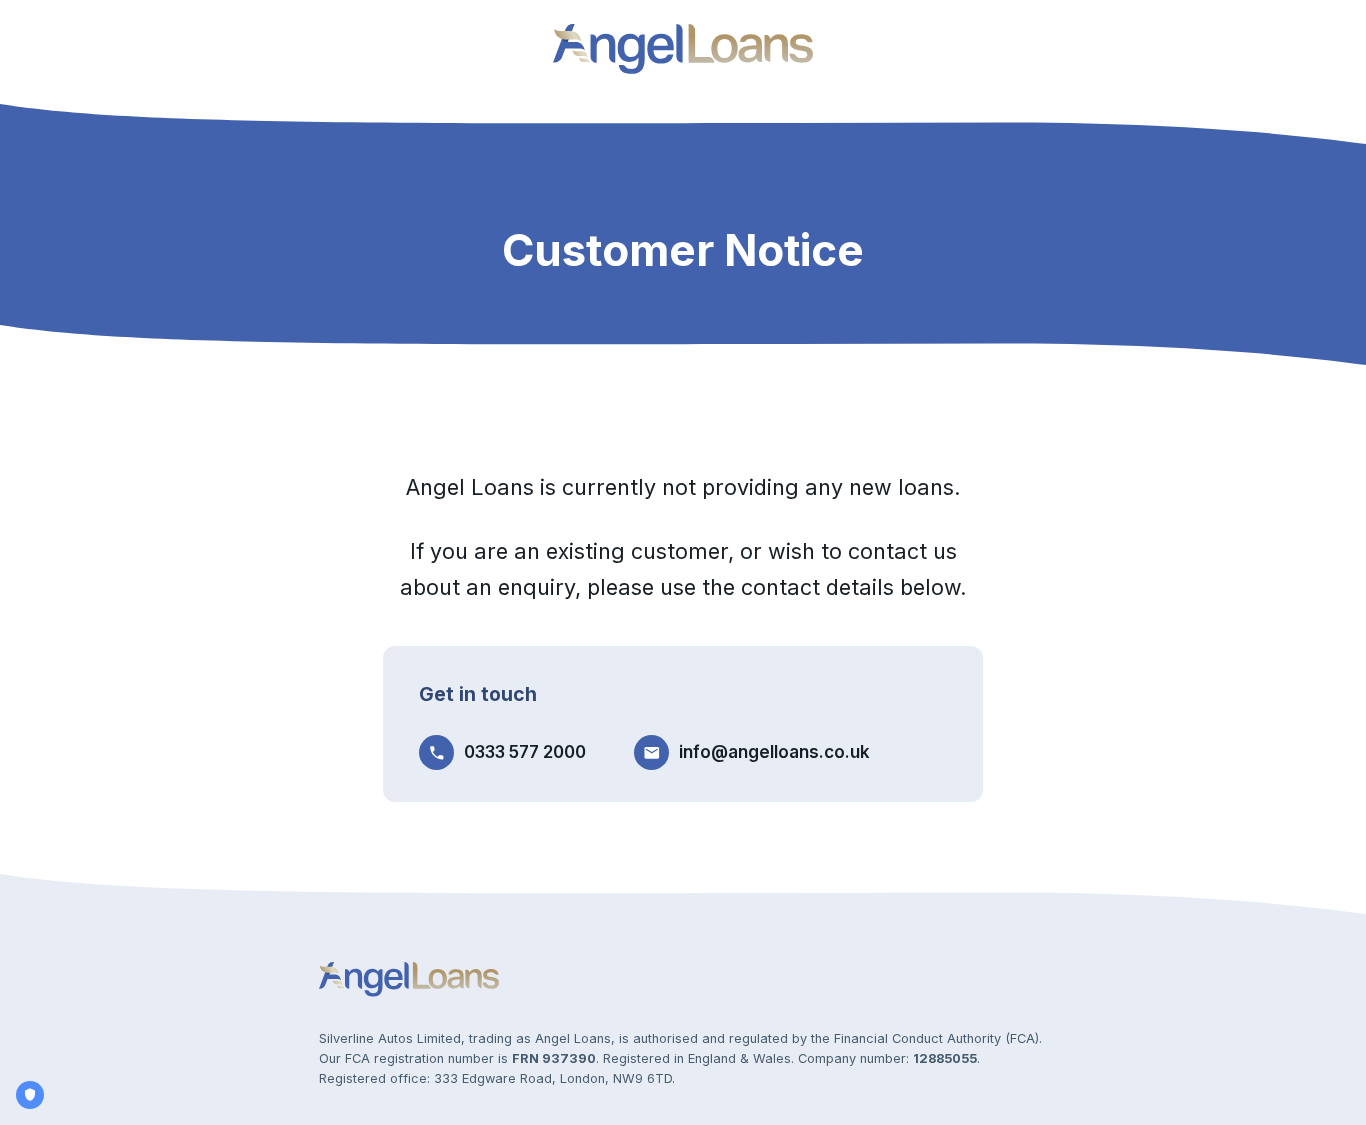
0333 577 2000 (525, 752)
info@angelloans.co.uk (774, 752)
